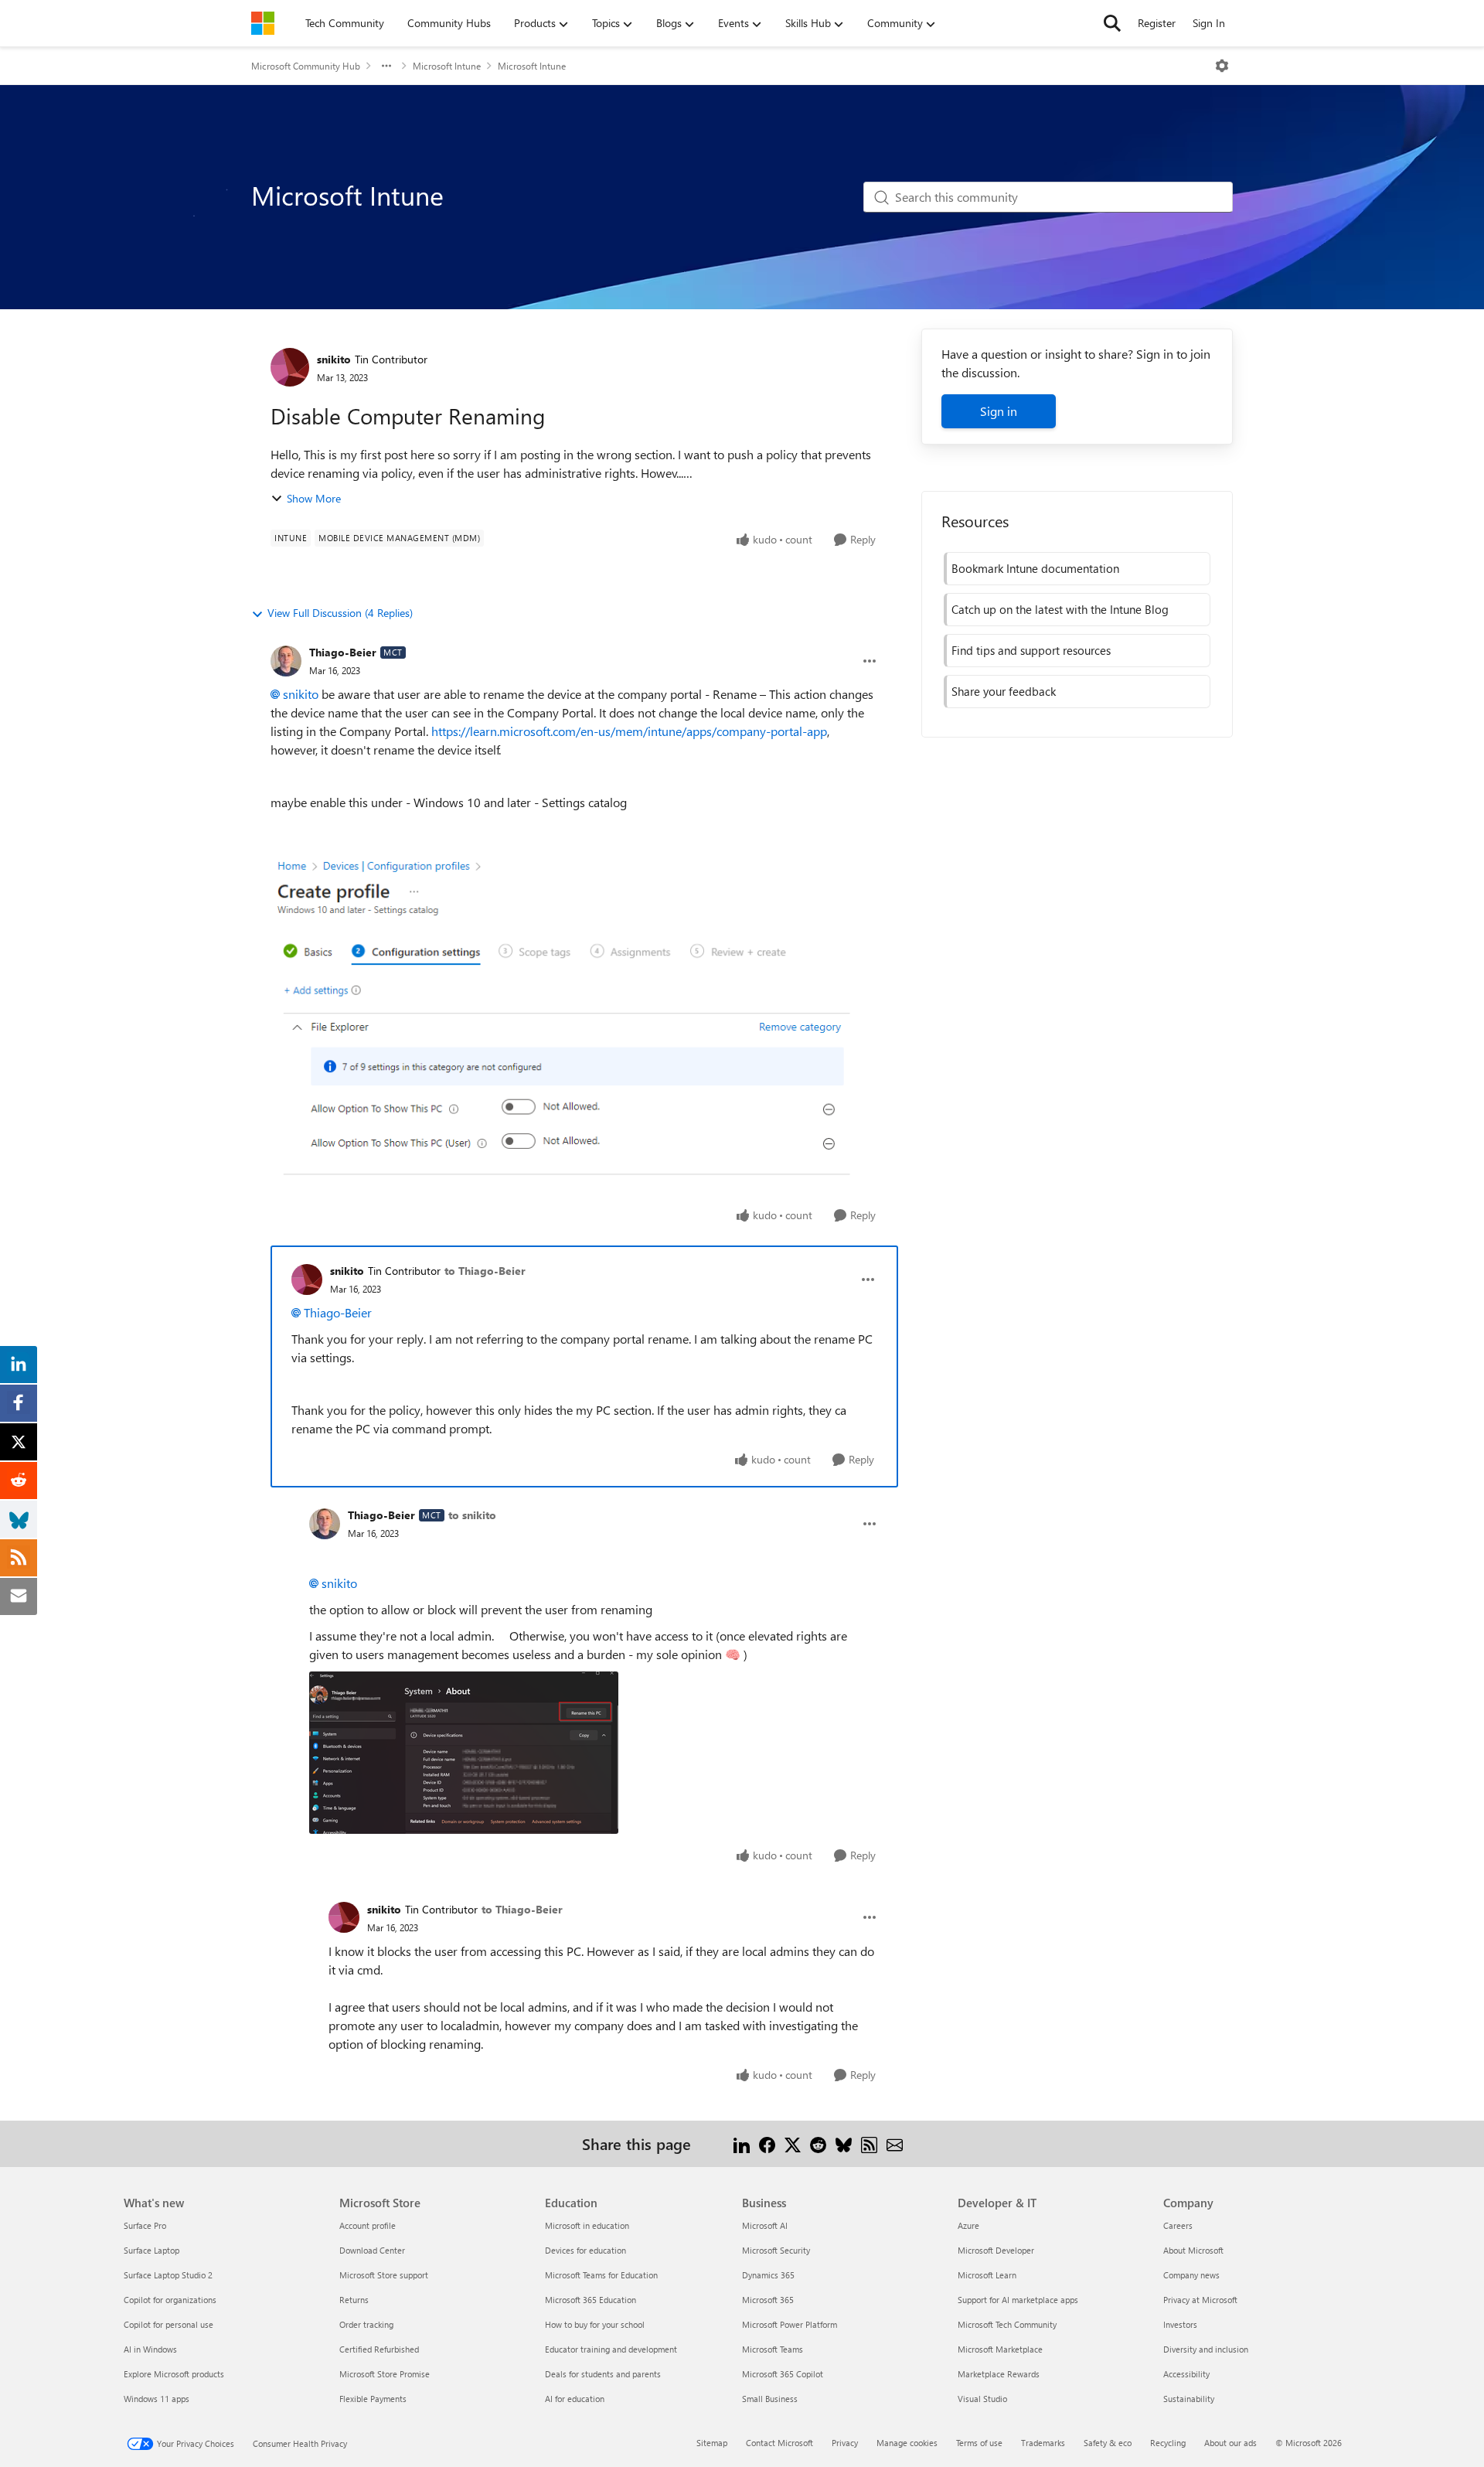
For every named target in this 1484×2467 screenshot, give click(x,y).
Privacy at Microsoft (1200, 2300)
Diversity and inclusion (1206, 2349)
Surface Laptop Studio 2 (168, 2275)
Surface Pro (145, 2225)
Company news (1191, 2275)
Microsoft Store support (384, 2275)
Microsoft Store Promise (385, 2374)
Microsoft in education (587, 2225)
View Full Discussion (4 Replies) (340, 613)
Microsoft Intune (447, 66)
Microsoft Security (776, 2250)
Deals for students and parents (603, 2374)
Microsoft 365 (768, 2300)
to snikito (472, 1515)
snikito (334, 359)
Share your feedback (1004, 691)
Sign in (999, 411)
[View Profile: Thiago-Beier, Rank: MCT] (286, 661)
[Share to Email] (895, 2143)
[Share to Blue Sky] (844, 2143)
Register (1157, 23)
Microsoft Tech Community (1007, 2324)
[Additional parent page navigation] (386, 66)
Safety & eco (1108, 2443)
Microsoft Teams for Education (601, 2275)
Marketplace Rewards (999, 2374)
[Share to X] (793, 2143)
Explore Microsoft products (174, 2374)
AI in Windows (150, 2349)
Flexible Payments (373, 2399)
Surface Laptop (151, 2250)
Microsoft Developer (996, 2250)
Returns (354, 2300)
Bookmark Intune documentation (1035, 568)
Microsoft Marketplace (1000, 2349)
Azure (968, 2225)
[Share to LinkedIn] (742, 2143)
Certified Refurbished (379, 2349)
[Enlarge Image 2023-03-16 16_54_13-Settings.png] (464, 1753)
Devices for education (585, 2250)
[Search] (1112, 23)
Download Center (372, 2250)
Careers (1178, 2225)
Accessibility (1186, 2374)
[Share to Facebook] (767, 2143)
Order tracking (366, 2324)
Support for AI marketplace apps (1018, 2300)
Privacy (845, 2443)
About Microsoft (1193, 2250)
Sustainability (1189, 2399)
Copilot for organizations (170, 2300)
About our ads (1230, 2443)
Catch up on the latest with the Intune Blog (1060, 609)
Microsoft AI (765, 2225)
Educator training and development (611, 2349)
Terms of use (979, 2443)
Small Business (770, 2399)
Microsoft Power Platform (790, 2324)
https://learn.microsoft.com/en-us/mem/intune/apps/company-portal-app (629, 731)
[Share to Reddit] (818, 2143)
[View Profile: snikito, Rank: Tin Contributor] (290, 367)
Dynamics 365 (768, 2275)
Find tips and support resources (1031, 650)
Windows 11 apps (157, 2399)
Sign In (1209, 23)
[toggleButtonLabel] (1222, 66)
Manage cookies (907, 2443)
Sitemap (712, 2443)
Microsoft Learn (987, 2275)
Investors (1180, 2324)
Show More (314, 498)
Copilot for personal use (168, 2324)
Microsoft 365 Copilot (783, 2374)
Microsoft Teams (773, 2349)
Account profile (368, 2225)
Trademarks (1043, 2443)
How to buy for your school (595, 2324)
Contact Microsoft (779, 2443)
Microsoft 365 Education (591, 2300)
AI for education (575, 2399)
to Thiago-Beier (485, 1271)
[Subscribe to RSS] (869, 2143)
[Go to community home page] (263, 23)
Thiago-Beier (343, 652)
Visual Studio (982, 2399)
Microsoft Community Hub (306, 66)
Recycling (1168, 2443)
